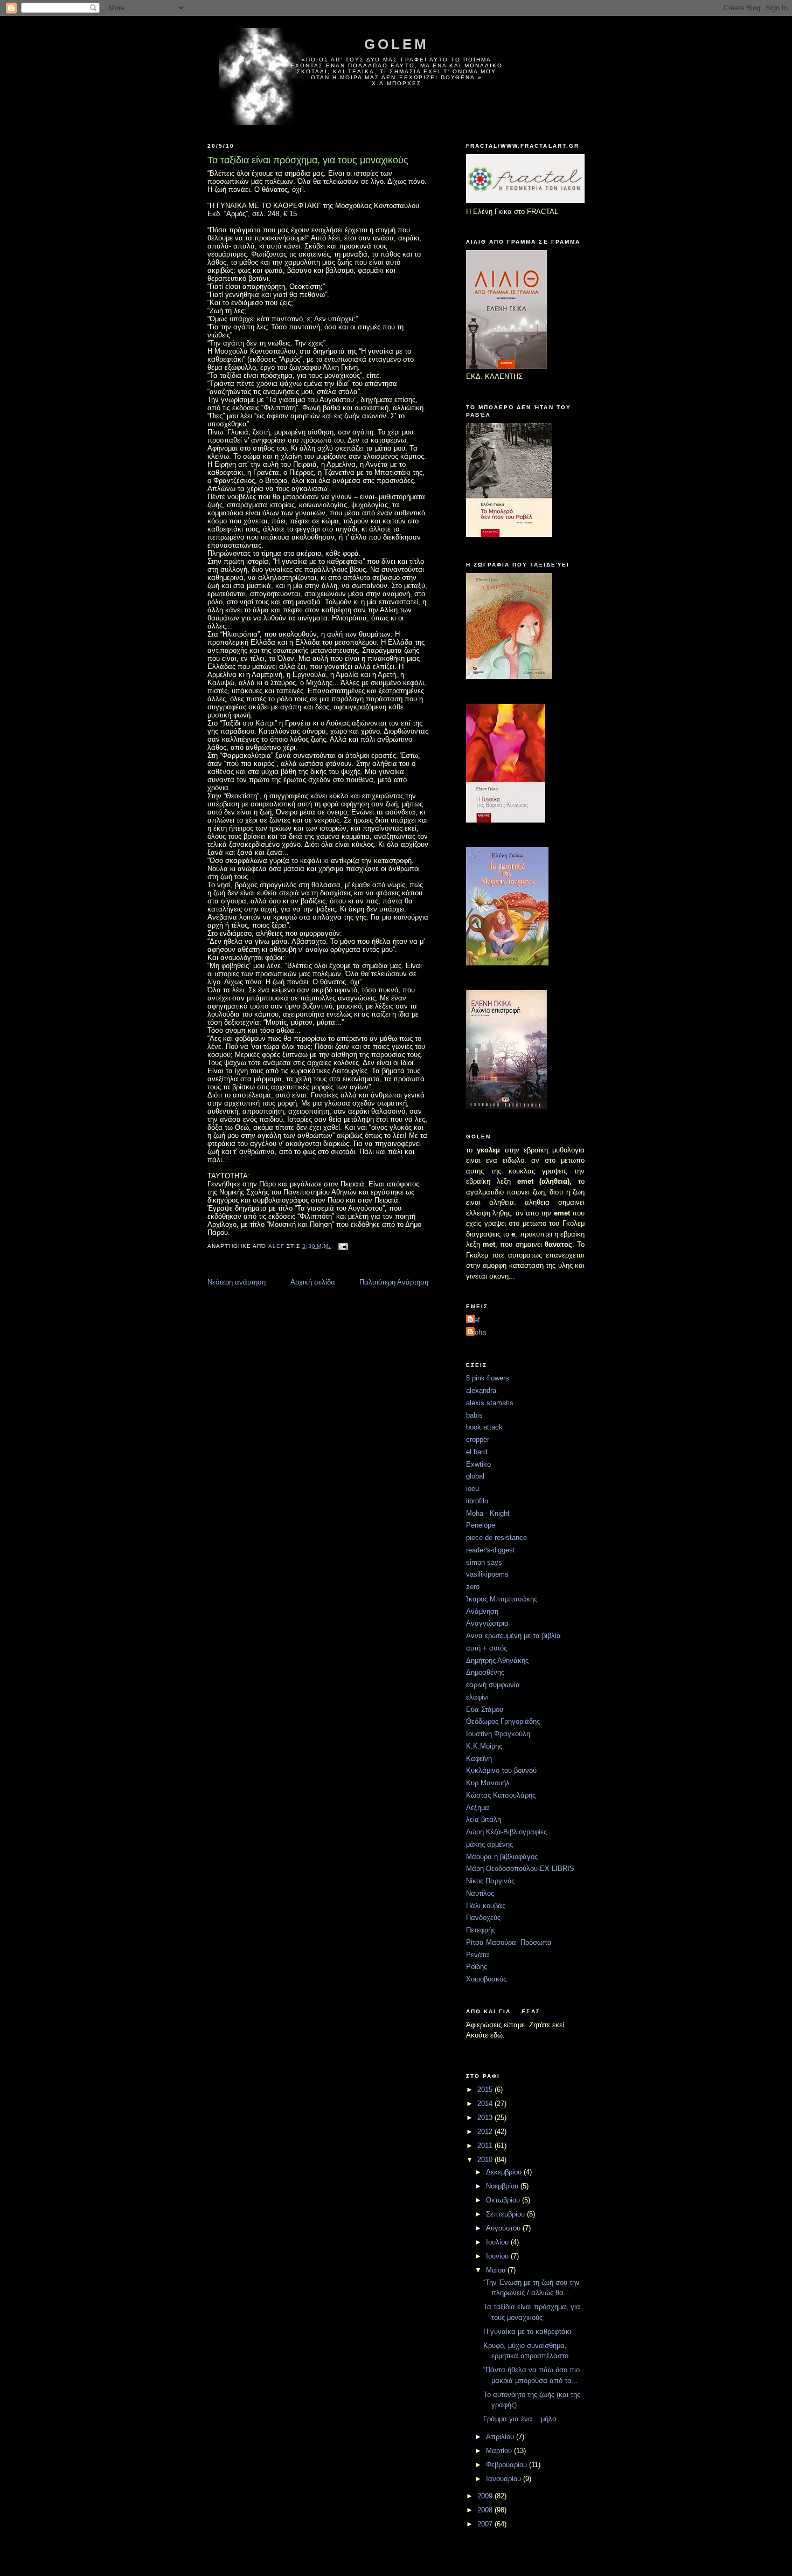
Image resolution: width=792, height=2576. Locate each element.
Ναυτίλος (480, 1893)
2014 (486, 2104)
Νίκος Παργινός (490, 1881)
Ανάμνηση (482, 1611)
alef (474, 1320)
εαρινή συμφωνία (493, 1685)
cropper (478, 1439)
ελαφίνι (477, 1697)
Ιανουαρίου (505, 2479)
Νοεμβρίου (503, 2186)
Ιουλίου (498, 2242)
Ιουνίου (498, 2256)
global (475, 1476)
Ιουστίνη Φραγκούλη (498, 1734)
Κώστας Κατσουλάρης (501, 1795)
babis (474, 1415)
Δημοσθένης (485, 1672)
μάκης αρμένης (489, 1844)
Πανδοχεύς (483, 1918)
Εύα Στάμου (485, 1710)
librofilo (477, 1501)
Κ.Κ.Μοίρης (484, 1746)
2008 (486, 2510)
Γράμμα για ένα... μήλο (520, 2419)
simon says (484, 1562)
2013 (486, 2118)
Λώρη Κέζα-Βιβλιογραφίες (506, 1832)
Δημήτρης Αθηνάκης (497, 1660)
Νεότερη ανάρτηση (237, 1282)
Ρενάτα (478, 1955)
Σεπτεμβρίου (506, 2214)
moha (477, 1332)
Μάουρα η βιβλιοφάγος (502, 1857)
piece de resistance (496, 1538)
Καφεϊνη (479, 1759)
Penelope (481, 1525)
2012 (486, 2132)
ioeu (473, 1489)
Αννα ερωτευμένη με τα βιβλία (513, 1636)
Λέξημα (478, 1808)
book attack (484, 1427)
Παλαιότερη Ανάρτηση (394, 1282)
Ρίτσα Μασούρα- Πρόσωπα (509, 1942)
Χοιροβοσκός (486, 1979)
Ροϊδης (477, 1967)
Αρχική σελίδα (313, 1282)
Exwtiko (478, 1464)
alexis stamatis (490, 1403)
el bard (477, 1452)
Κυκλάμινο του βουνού (501, 1770)
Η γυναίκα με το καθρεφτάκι (527, 2332)
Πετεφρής (481, 1930)
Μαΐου (497, 2270)
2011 (486, 2146)
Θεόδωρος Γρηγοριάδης (503, 1721)
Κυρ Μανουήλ (488, 1783)
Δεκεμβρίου (505, 2172)
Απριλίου (501, 2437)
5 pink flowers (488, 1378)
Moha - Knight (488, 1513)
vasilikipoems (487, 1574)
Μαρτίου (500, 2451)
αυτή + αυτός (487, 1648)
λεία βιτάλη (484, 1819)
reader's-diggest (491, 1550)
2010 (486, 2160)
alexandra (481, 1390)
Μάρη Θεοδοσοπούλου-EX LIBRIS (520, 1869)
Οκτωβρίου (504, 2200)
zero (473, 1587)
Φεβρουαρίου (508, 2465)
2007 (486, 2524)
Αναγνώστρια (487, 1623)
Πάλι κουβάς (486, 1906)
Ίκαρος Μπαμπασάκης (502, 1599)
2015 (486, 2090)
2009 (486, 2496)
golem (397, 44)
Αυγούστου (504, 2228)
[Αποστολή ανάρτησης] (343, 1246)
